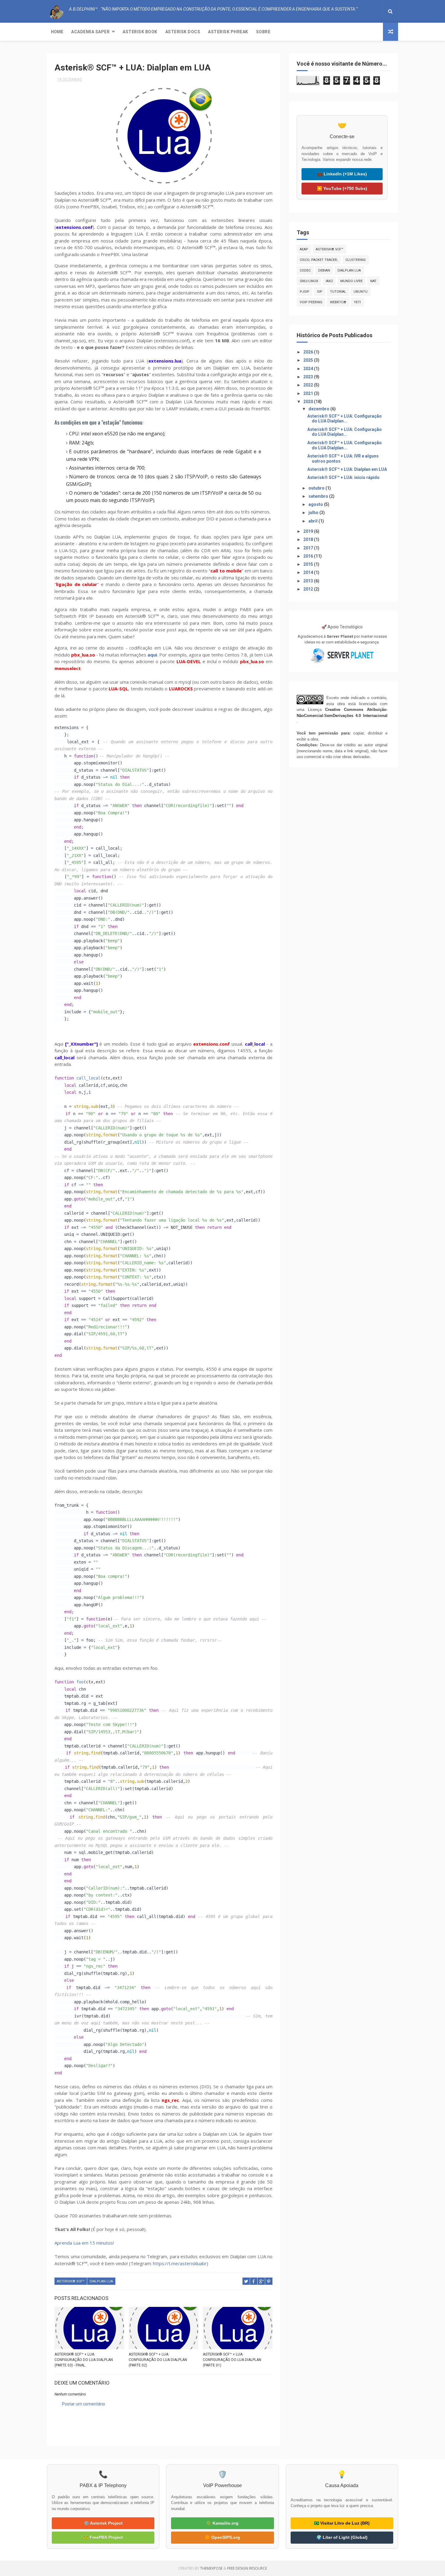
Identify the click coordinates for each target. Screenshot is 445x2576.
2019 (309, 531)
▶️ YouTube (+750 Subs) (342, 188)
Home (57, 32)
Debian (324, 270)
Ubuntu (361, 292)
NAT (373, 281)
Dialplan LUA (101, 2281)
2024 (309, 369)
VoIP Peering (311, 302)
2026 (309, 352)
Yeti (357, 302)
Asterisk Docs (183, 32)
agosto (316, 504)
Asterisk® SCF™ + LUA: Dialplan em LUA (347, 469)
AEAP (304, 249)
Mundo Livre (351, 281)
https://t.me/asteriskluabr (180, 2263)
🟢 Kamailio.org (222, 2523)
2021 (309, 393)
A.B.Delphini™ (76, 2426)
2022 (309, 385)
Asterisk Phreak (228, 32)
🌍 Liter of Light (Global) (342, 2537)
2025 (309, 360)
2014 (309, 572)
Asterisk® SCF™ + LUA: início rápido (343, 477)
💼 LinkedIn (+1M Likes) (342, 174)
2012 (309, 589)
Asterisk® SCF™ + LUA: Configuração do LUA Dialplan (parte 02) (158, 2360)
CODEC (305, 270)
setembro (319, 496)
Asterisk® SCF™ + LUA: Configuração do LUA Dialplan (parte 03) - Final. (84, 2360)
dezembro (319, 409)
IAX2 (329, 281)
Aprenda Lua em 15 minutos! (84, 2243)
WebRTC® (338, 302)
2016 (309, 556)
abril (313, 521)
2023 (309, 377)
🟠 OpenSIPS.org (222, 2537)
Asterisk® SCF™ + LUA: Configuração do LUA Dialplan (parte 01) (232, 2360)
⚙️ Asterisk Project (103, 2523)
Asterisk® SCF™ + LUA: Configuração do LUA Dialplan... (344, 419)
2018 (309, 539)
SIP (320, 292)
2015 (309, 564)
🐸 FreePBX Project (103, 2537)
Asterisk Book (140, 32)
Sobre (263, 32)
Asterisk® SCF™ (71, 2281)
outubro (317, 488)
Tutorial (338, 292)
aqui (152, 655)
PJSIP (305, 292)
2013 (309, 581)
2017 (309, 548)
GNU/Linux (309, 281)
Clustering (356, 260)
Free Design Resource (247, 2568)
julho (314, 513)
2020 (309, 402)
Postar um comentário (84, 2404)
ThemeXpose (211, 2568)
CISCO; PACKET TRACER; (319, 260)
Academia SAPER (90, 32)
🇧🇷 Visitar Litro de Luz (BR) (342, 2523)
